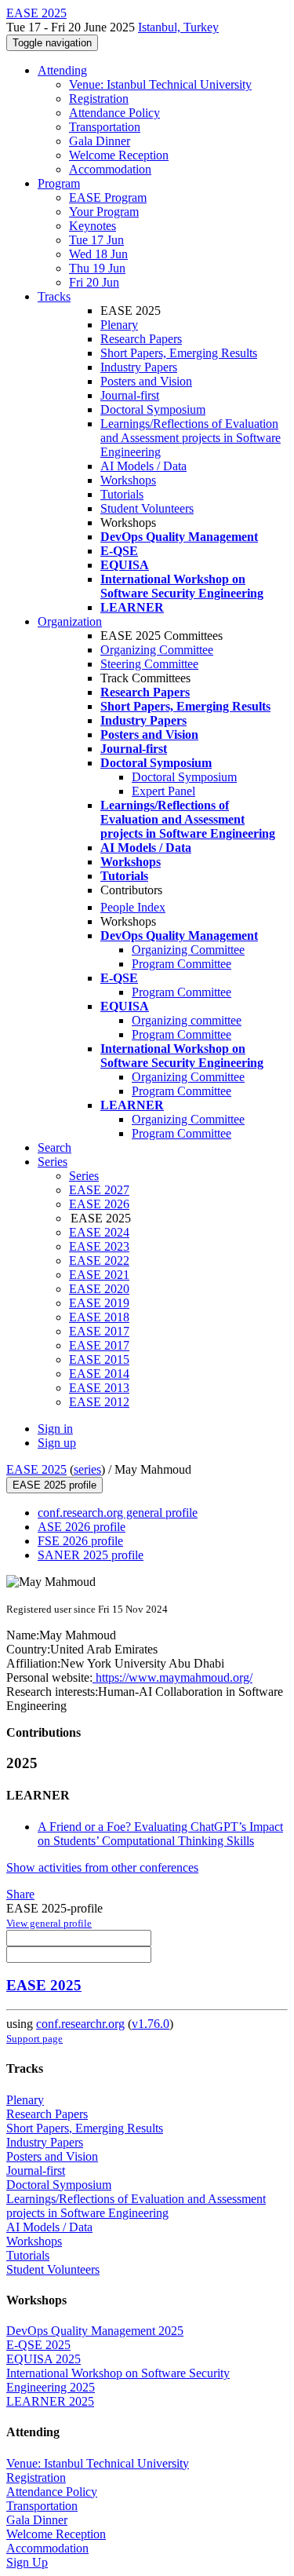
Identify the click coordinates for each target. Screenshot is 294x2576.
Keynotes (93, 226)
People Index (133, 907)
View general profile (49, 1923)
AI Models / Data (143, 466)
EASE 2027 (99, 1190)
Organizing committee (187, 1020)
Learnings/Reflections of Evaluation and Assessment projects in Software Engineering (191, 438)
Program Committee (181, 964)
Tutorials (122, 494)
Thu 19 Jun (97, 268)
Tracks (54, 296)
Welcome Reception (119, 155)
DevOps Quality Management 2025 (95, 2331)
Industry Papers (139, 367)
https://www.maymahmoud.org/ (172, 1677)
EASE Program (108, 197)
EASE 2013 (99, 1388)
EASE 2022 (99, 1261)
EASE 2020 (99, 1289)
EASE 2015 (99, 1359)
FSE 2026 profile (80, 1541)
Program (59, 183)
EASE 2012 (99, 1402)
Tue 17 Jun (96, 240)
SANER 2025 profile (91, 1555)
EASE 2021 (99, 1275)
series (87, 1469)
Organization (70, 621)
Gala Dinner (100, 141)
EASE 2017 (99, 1331)
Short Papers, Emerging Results (179, 353)
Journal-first (130, 395)
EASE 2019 (99, 1303)
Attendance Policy (114, 113)
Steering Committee (149, 664)
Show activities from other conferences (102, 1867)
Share (20, 1894)
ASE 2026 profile (82, 1527)
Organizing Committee (157, 650)
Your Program (104, 212)
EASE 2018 (99, 1317)
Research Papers (141, 339)
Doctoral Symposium (153, 409)
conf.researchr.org (80, 2024)
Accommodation (110, 169)
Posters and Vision (146, 381)
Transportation (105, 127)
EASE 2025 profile (54, 1485)
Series (84, 1176)
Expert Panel (163, 791)
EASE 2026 (99, 1204)
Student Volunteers (147, 508)
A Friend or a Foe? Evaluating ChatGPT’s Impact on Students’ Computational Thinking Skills (160, 1834)
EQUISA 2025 (44, 2359)
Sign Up (27, 2562)
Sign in (55, 1429)
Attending (62, 70)
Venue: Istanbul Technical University (160, 84)
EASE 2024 (99, 1232)
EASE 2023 (99, 1246)
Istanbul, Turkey (178, 27)
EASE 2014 (99, 1374)
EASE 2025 (36, 1469)
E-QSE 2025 (38, 2345)
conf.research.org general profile (118, 1513)
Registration (99, 99)
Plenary (119, 325)
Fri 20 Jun (94, 282)
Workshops (128, 480)
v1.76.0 (151, 2024)
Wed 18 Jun (98, 254)
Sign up (57, 1443)
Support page (34, 2039)
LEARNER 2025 (50, 2401)
